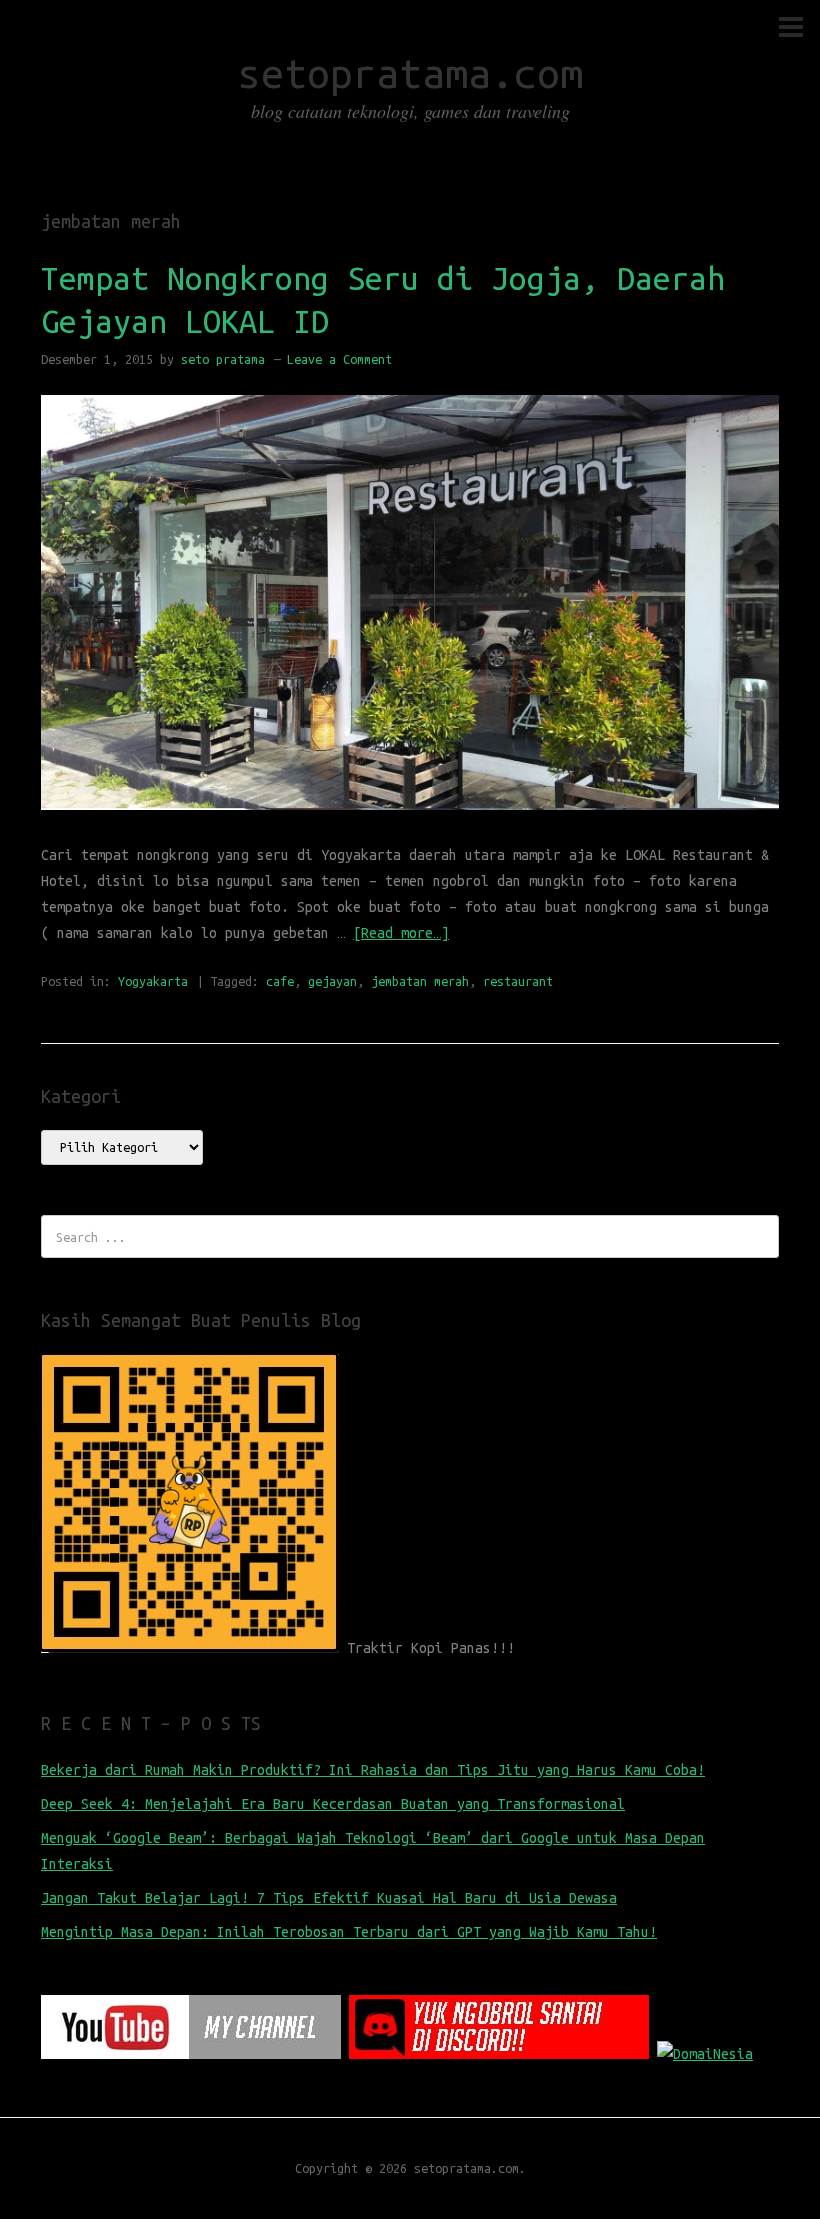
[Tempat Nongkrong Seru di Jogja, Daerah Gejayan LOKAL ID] (410, 829)
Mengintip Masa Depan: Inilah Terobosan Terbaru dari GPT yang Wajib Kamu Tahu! (349, 1932)
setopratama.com (410, 73)
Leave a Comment (339, 359)
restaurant (518, 981)
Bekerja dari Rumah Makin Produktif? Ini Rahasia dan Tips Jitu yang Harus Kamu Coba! (373, 1770)
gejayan (332, 981)
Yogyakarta (153, 981)
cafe (280, 981)
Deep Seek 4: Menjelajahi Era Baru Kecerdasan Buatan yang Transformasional (333, 1804)
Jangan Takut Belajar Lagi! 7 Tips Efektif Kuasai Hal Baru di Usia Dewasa (329, 1898)
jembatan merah (420, 981)
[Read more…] (401, 933)
